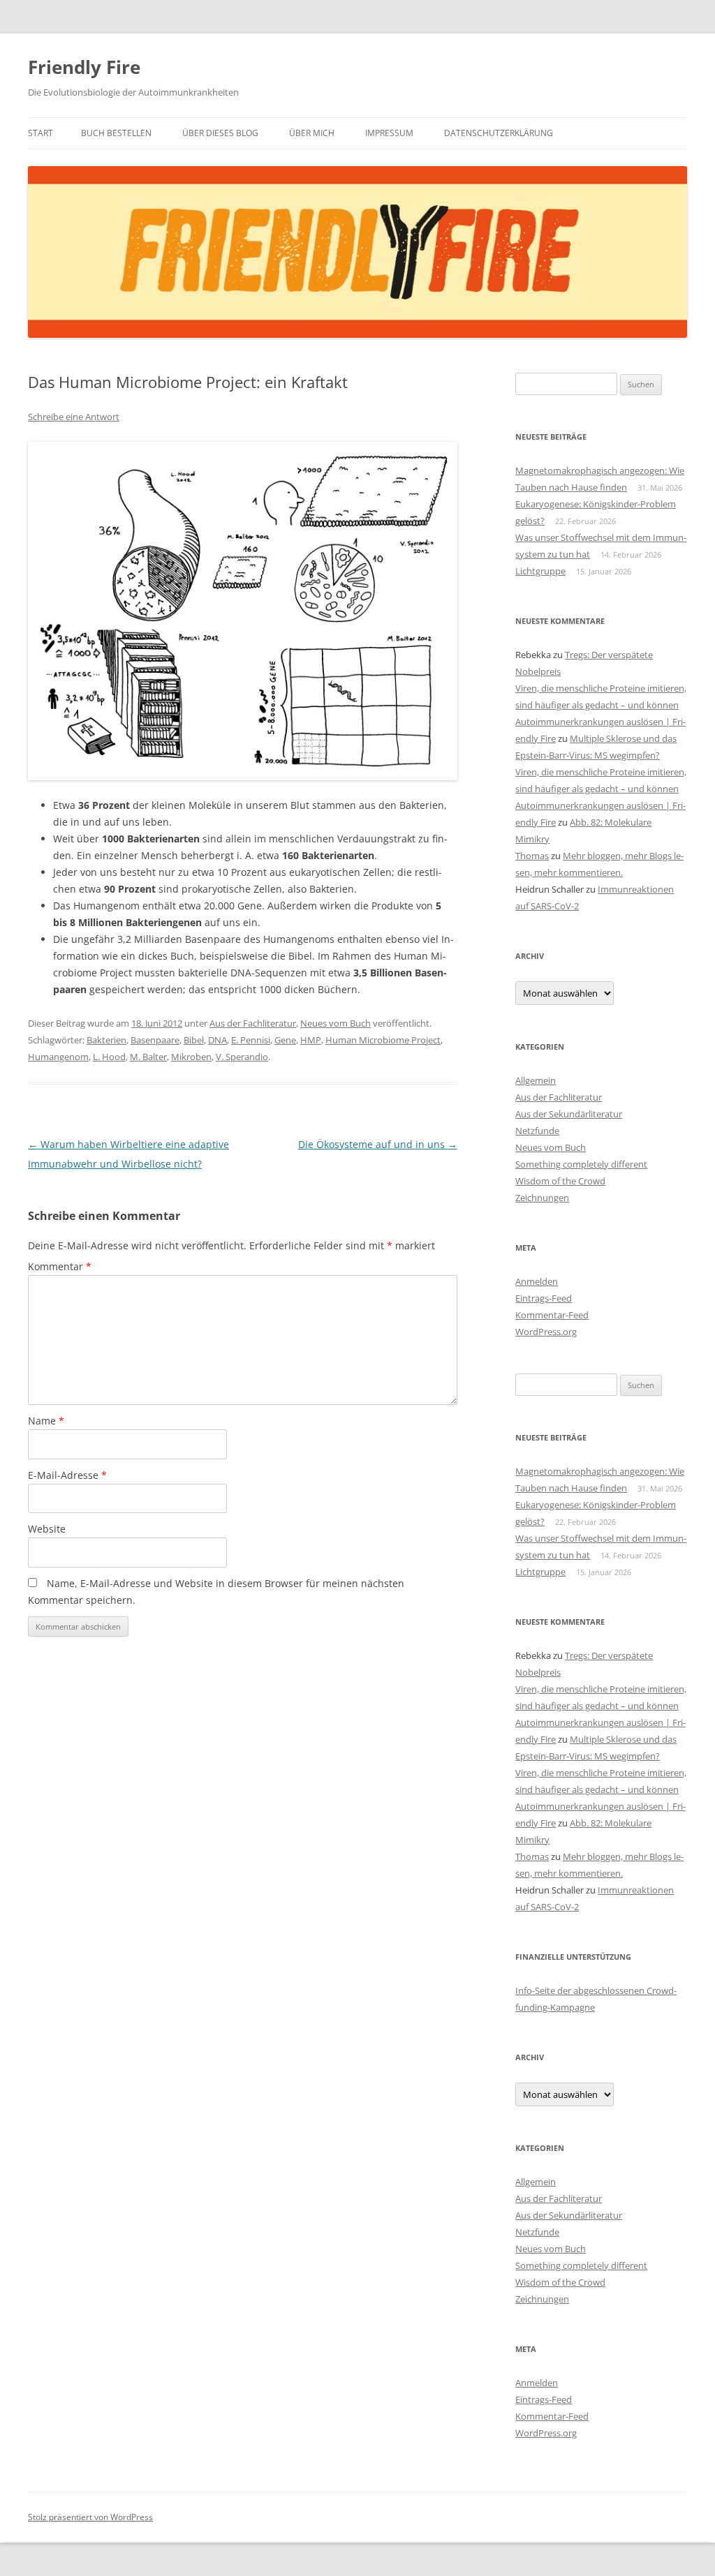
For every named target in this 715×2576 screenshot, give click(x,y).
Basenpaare (155, 1040)
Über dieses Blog (220, 133)
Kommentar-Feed (552, 1315)
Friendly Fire (84, 67)
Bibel (194, 1040)
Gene (285, 1040)
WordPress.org (546, 1332)
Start (40, 133)
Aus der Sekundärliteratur (569, 1114)
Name (46, 1421)
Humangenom (58, 1057)
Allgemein (536, 1080)
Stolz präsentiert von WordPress (90, 2517)
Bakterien (106, 1040)
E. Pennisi (251, 1040)
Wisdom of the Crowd (560, 1181)
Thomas (532, 856)
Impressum (389, 133)
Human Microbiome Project (383, 1040)
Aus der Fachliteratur (253, 1023)
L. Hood (109, 1057)
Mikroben (191, 1057)
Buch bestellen (116, 133)
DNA (218, 1040)
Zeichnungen (542, 1198)
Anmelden (537, 1281)
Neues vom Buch (336, 1023)
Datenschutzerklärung (499, 133)
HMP (311, 1040)
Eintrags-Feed (544, 1298)
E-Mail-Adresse (67, 1475)
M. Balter (148, 1057)
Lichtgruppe (540, 571)
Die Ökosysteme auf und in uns (378, 1144)
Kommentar (60, 1266)
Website (47, 1529)
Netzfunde (537, 1131)
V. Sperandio (242, 1057)
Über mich (312, 133)
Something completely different (581, 1164)
